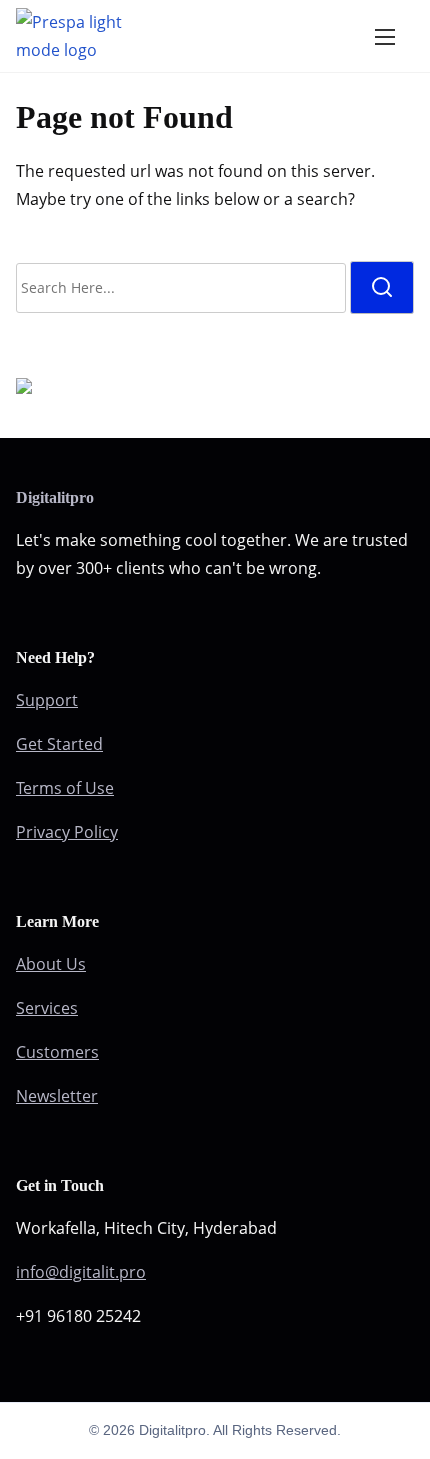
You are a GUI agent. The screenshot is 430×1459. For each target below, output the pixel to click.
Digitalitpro (55, 497)
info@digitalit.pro (81, 1272)
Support (47, 700)
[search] (382, 287)
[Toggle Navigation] (385, 36)
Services (47, 1008)
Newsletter (57, 1096)
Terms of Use (65, 788)
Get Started (59, 744)
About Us (51, 964)
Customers (57, 1052)
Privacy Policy (67, 832)
